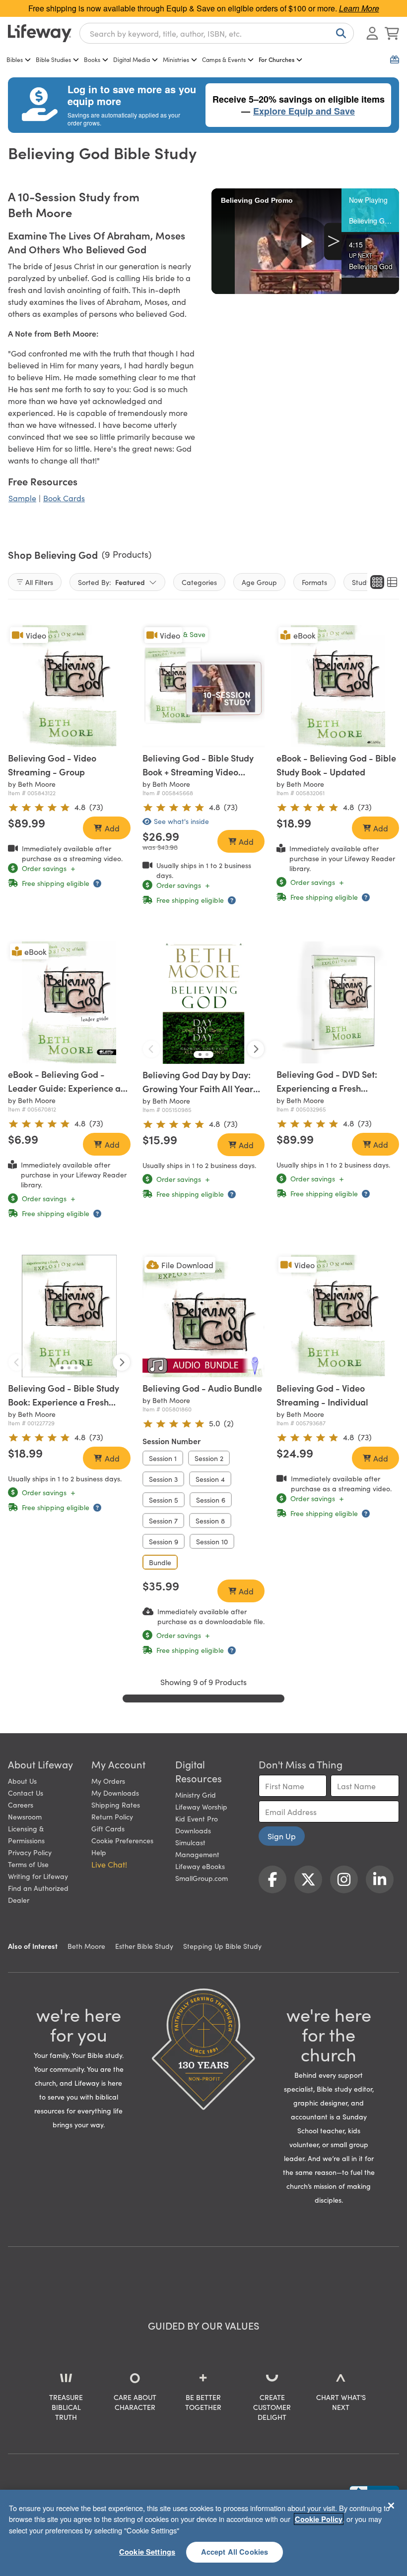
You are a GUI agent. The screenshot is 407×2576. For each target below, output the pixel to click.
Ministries (176, 59)
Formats (314, 582)
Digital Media (132, 59)
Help (99, 1852)
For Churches (276, 59)
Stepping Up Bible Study (222, 1946)
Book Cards (64, 498)
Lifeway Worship (201, 1807)
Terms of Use (28, 1864)
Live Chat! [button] (109, 1864)
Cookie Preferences (122, 1840)
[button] (370, 210)
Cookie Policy (319, 2519)
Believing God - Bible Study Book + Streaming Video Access (198, 772)
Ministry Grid (196, 1795)
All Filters (39, 582)
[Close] (391, 2506)
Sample (22, 498)
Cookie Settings (147, 2552)
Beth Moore (86, 1946)
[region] (203, 2533)
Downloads (193, 1830)
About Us (22, 1781)
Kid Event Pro (197, 1818)
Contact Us (26, 1793)
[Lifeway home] (40, 33)
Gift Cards (108, 1828)
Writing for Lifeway (38, 1876)
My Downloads (115, 1793)
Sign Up (282, 1836)
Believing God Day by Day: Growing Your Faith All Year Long (198, 1088)
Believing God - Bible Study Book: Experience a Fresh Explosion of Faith (64, 1402)
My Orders (108, 1781)
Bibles (15, 59)
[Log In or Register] (372, 33)
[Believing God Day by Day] (204, 1003)
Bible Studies (53, 59)
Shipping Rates (116, 1805)
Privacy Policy (30, 1852)
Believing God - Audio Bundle (202, 1388)
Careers (21, 1805)
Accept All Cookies (235, 2552)
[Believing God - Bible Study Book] (69, 1316)
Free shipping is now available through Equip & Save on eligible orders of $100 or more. (204, 8)
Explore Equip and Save (304, 111)
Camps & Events (224, 59)
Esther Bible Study (144, 1946)
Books (92, 59)
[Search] (339, 33)
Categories (199, 582)
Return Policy (112, 1816)
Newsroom (25, 1816)
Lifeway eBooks (200, 1866)
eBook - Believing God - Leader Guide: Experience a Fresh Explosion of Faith (64, 1088)
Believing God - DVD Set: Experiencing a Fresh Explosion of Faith (327, 1088)
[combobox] (217, 33)
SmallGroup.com (202, 1878)
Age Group (259, 582)
